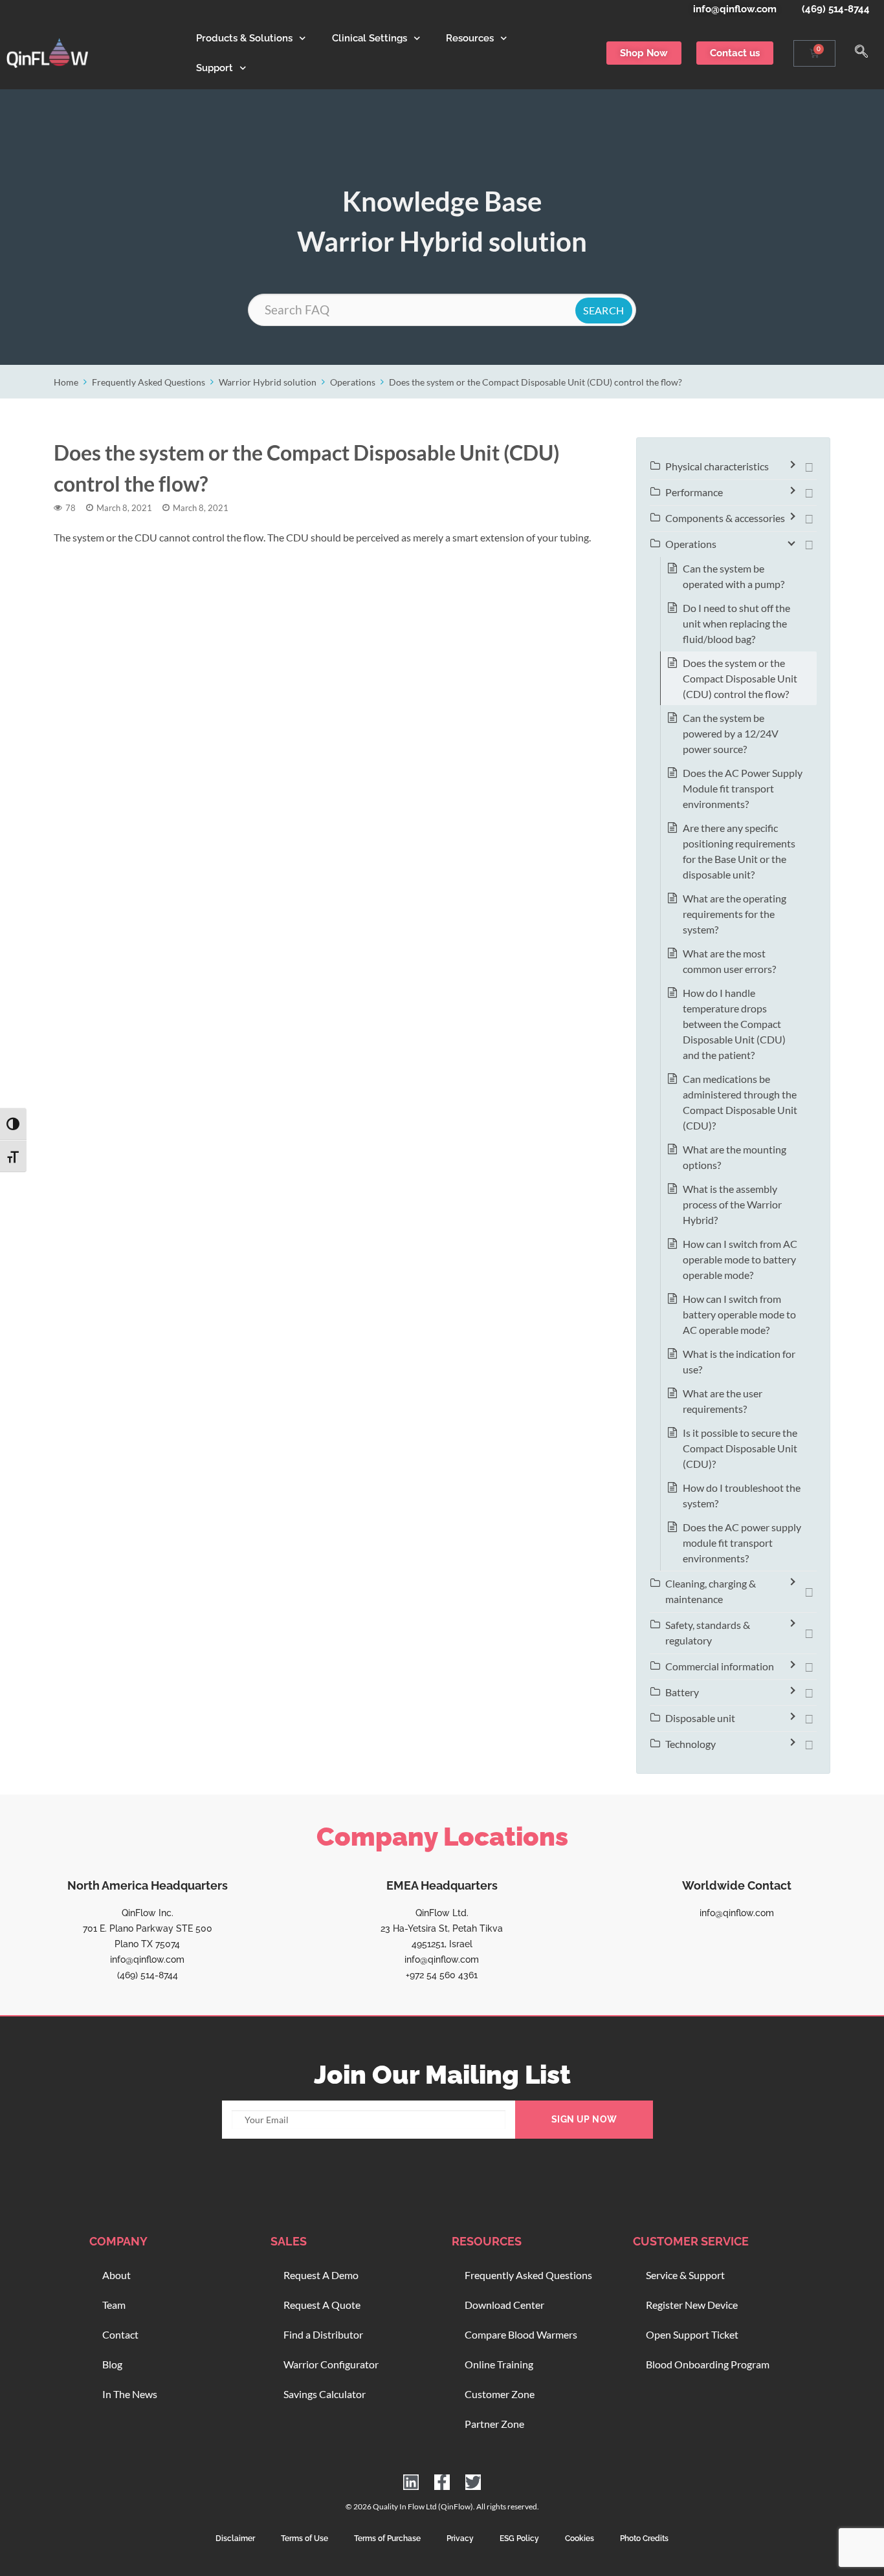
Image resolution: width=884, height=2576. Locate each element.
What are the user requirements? (723, 1401)
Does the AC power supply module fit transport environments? (742, 1543)
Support (215, 68)
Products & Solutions (244, 38)
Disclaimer (235, 2538)
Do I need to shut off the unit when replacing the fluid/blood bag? (736, 623)
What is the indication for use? (739, 1361)
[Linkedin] (411, 2482)
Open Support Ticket (692, 2334)
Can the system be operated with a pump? (734, 576)
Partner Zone (494, 2424)
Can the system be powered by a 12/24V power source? (731, 733)
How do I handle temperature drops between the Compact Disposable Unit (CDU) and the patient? (734, 1024)
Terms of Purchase (387, 2538)
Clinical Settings (370, 38)
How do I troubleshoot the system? (742, 1495)
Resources (470, 38)
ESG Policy (519, 2538)
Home (66, 382)
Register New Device (692, 2305)
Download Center (504, 2305)
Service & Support (685, 2275)
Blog (112, 2364)
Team (114, 2305)
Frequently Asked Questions (149, 382)
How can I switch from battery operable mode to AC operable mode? (739, 1314)
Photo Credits (644, 2538)
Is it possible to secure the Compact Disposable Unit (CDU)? (740, 1448)
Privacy (460, 2538)
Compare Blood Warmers (521, 2334)
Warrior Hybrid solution (268, 382)
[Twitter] (473, 2482)
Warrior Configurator (331, 2364)
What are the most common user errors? (729, 961)
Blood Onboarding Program (708, 2364)
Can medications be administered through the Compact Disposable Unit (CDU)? (740, 1102)
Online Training (499, 2364)
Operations (353, 382)
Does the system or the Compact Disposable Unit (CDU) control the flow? (536, 382)
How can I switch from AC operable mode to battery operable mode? (740, 1259)
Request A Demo (321, 2275)
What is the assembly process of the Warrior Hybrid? (732, 1204)
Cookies (580, 2538)
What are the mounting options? (735, 1157)
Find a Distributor (323, 2334)
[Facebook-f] (442, 2482)
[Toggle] (809, 466)
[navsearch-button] (861, 53)
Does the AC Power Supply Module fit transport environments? (743, 788)
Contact (120, 2334)
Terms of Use (304, 2538)
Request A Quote (322, 2305)
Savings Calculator (325, 2394)
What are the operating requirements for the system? (735, 914)
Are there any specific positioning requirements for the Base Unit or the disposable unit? (739, 851)
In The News (130, 2394)
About (116, 2275)
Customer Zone (500, 2394)
